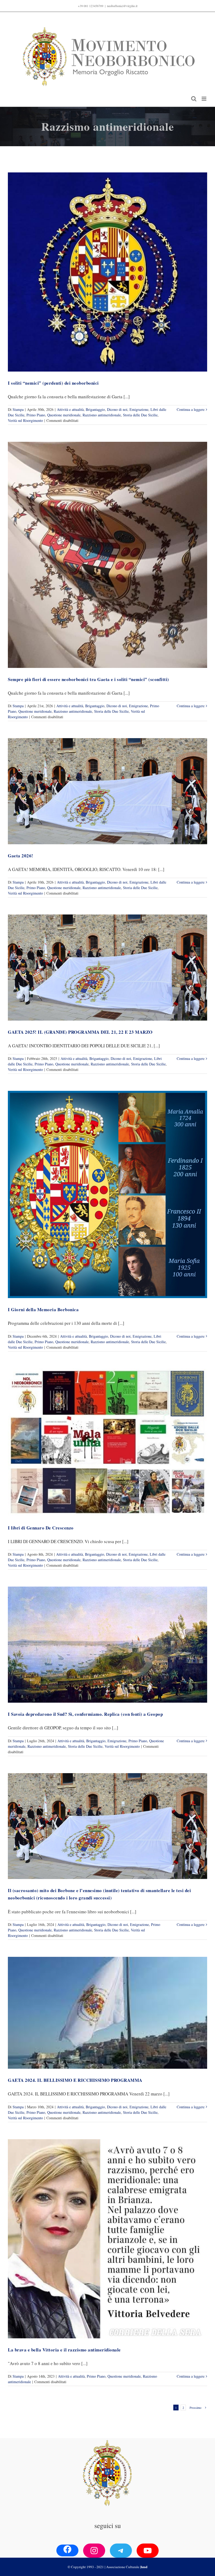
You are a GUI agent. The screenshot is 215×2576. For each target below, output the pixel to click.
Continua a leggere (191, 409)
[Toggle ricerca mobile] (194, 99)
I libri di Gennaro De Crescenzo (41, 1528)
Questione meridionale (64, 415)
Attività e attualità (70, 409)
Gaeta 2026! (21, 856)
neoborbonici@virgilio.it (122, 6)
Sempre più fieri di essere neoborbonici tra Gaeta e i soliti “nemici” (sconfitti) (88, 679)
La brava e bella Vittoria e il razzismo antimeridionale (64, 2350)
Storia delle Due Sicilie (140, 415)
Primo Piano (36, 415)
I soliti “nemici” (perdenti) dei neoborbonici (53, 383)
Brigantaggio (95, 409)
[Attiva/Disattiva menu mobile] (204, 99)
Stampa (18, 409)
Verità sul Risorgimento (25, 420)
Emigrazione (139, 409)
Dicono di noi (117, 409)
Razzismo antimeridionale (102, 415)
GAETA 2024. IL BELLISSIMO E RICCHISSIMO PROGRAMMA (75, 2080)
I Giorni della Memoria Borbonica (43, 1309)
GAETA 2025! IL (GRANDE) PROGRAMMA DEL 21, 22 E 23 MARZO (80, 1032)
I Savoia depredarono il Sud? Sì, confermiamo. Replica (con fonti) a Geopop (85, 1714)
